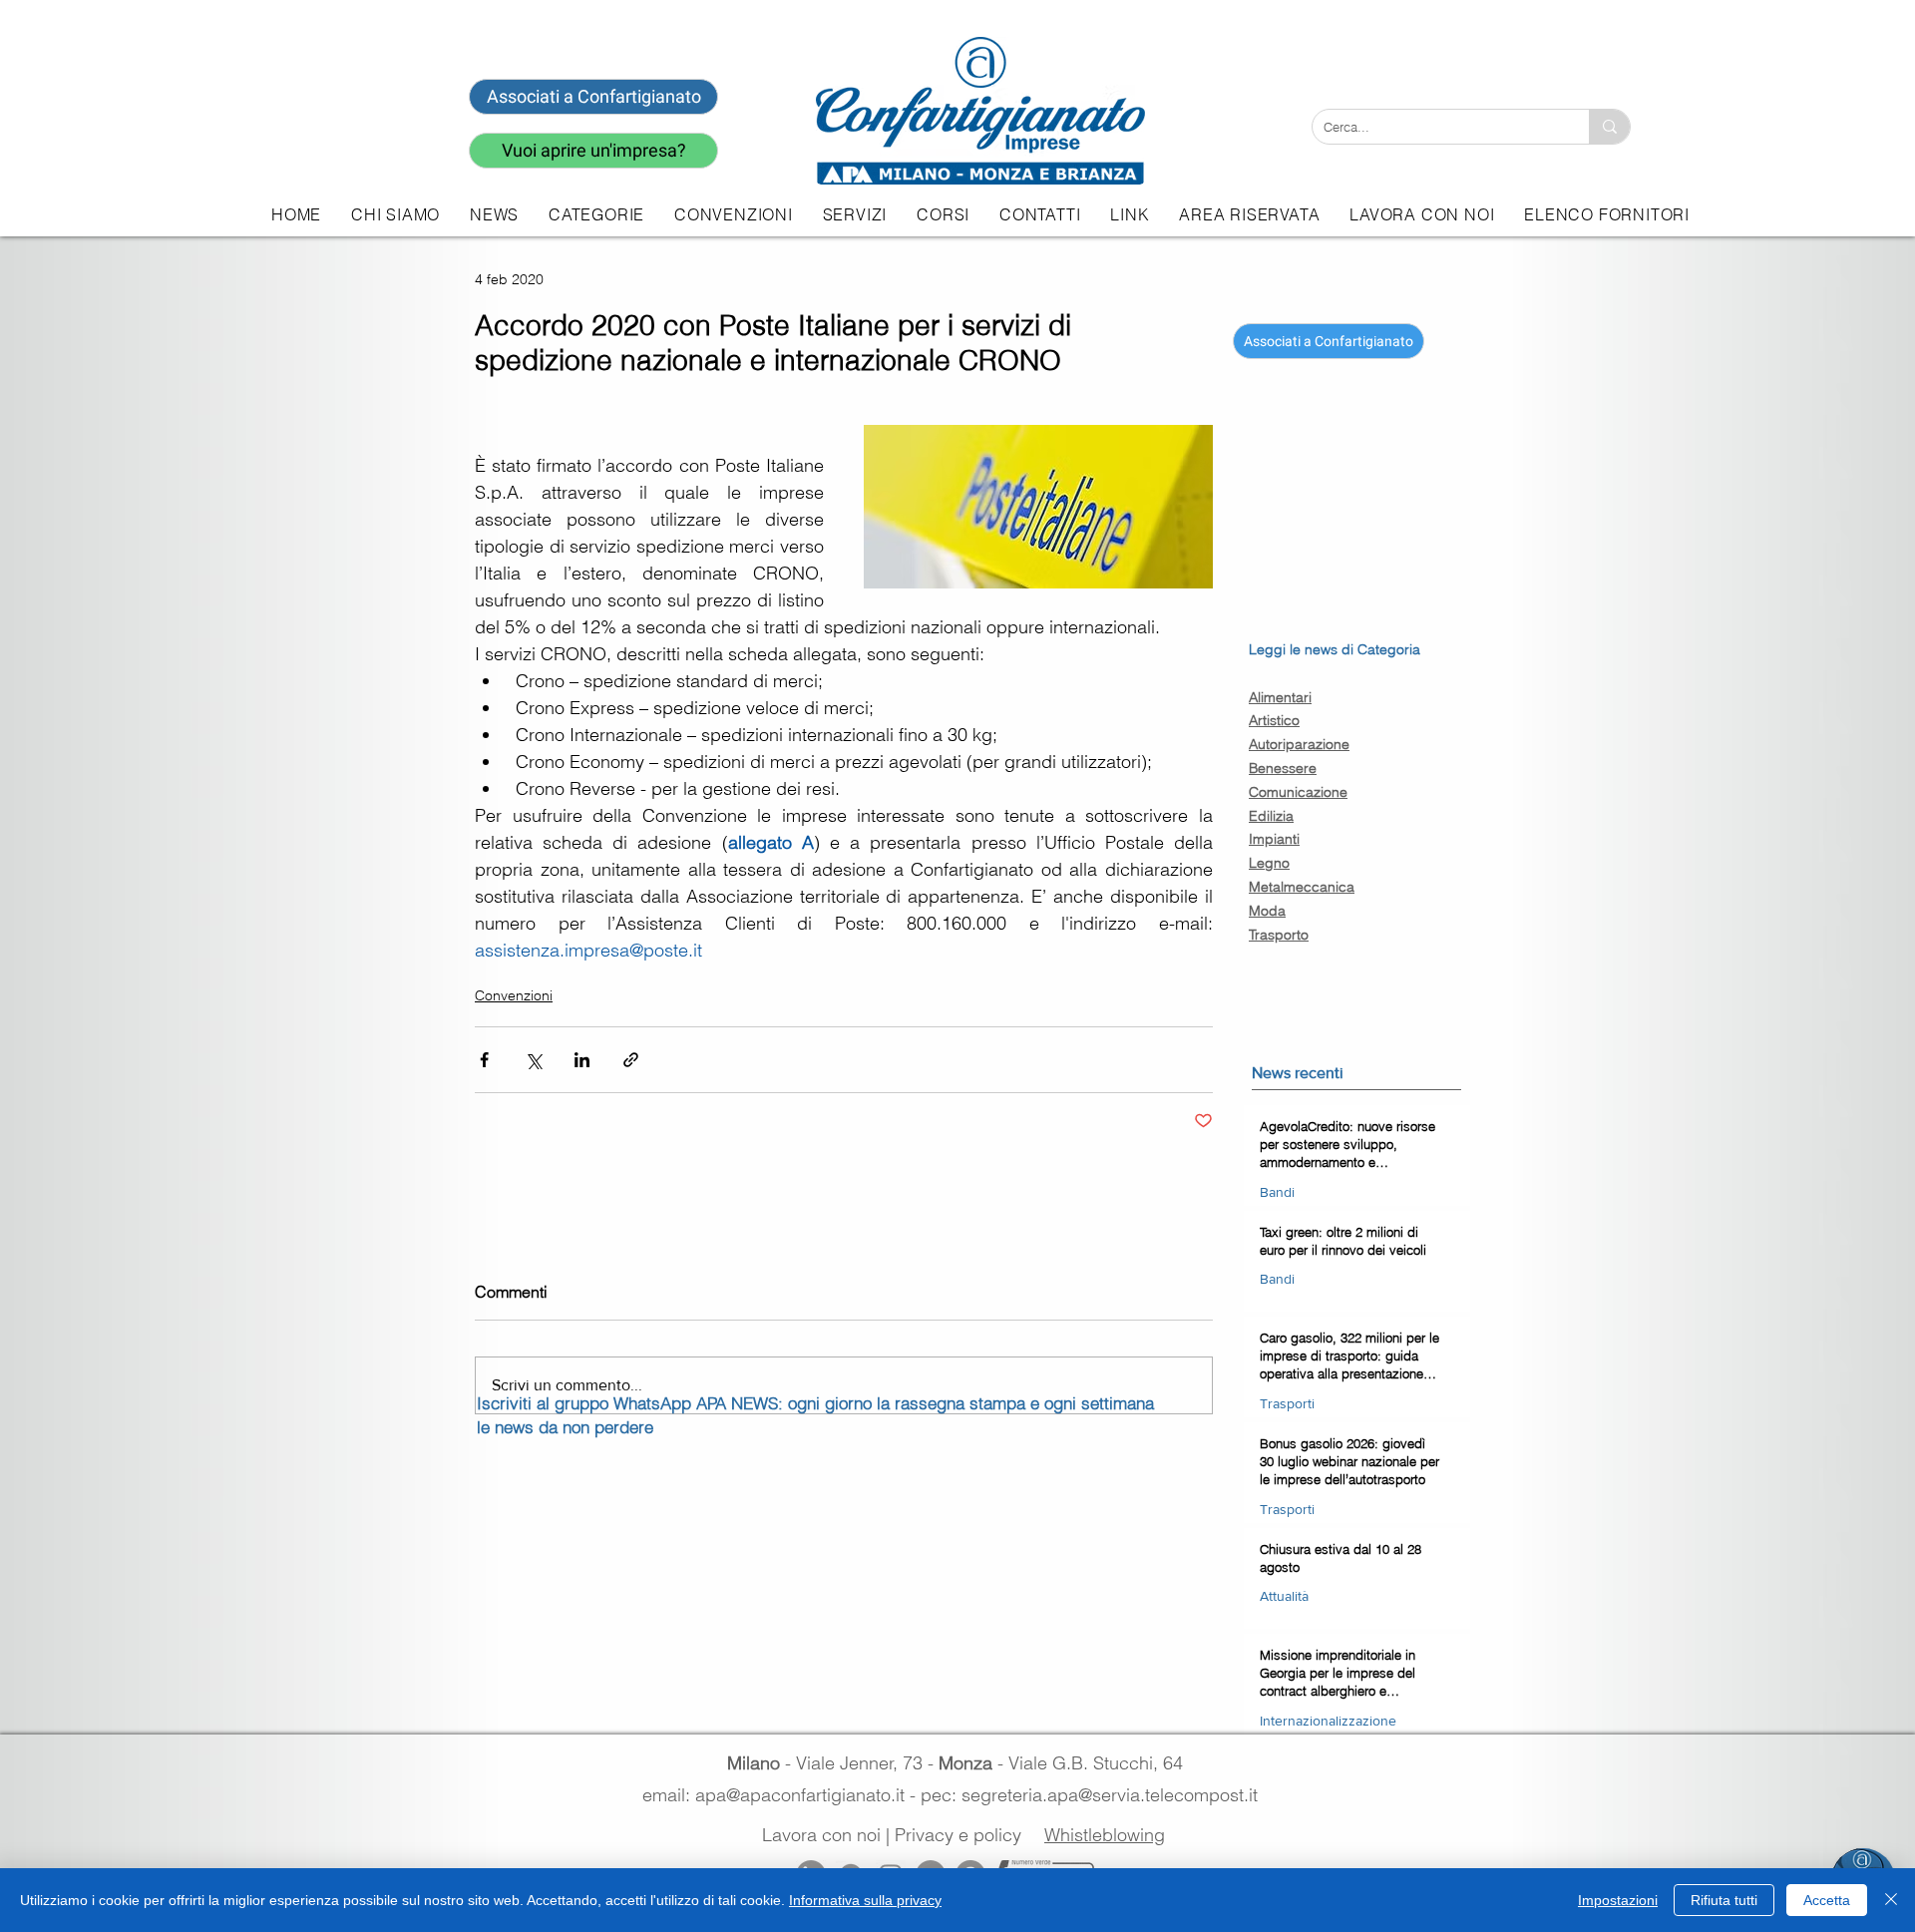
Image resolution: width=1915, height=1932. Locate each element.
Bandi (1277, 1192)
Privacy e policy (958, 1835)
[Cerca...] (1609, 127)
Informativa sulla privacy (865, 1900)
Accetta (1827, 1900)
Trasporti (1287, 1403)
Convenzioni (514, 995)
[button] (855, 214)
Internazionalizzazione (1328, 1721)
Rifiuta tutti (1724, 1900)
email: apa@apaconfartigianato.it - (781, 1795)
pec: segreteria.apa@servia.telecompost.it (1094, 1795)
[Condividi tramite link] (631, 1060)
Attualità (1284, 1596)
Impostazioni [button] (1618, 1900)
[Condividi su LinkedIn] (582, 1060)
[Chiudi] (1891, 1900)
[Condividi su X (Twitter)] (533, 1060)
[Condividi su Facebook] (484, 1060)
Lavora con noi (821, 1835)
